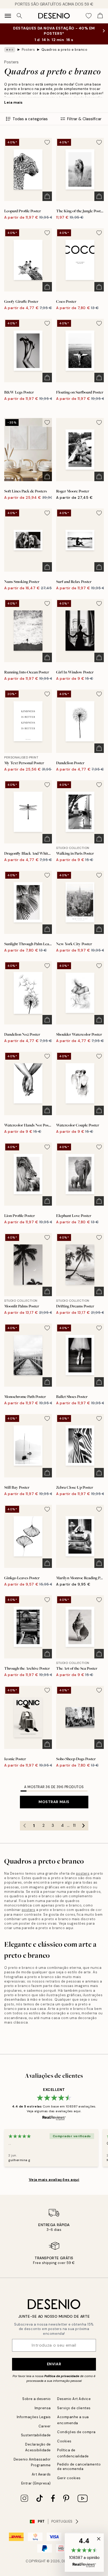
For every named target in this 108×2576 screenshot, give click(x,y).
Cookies (64, 2441)
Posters (28, 50)
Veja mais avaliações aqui (54, 2180)
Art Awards (41, 2474)
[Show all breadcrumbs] (10, 50)
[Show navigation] (8, 16)
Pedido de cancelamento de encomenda (79, 2467)
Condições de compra (76, 2432)
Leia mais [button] (13, 102)
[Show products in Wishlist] (89, 16)
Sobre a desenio (37, 2399)
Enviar (54, 2364)
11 (74, 1825)
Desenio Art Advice (74, 2399)
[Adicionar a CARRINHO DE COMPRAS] (47, 196)
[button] (84, 2553)
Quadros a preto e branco (64, 50)
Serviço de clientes (74, 2408)
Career (45, 2426)
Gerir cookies (69, 2478)
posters (83, 1873)
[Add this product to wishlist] (47, 142)
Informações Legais (34, 2417)
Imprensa (43, 2408)
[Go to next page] (84, 1826)
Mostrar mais (54, 1802)
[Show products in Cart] (100, 16)
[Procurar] (19, 16)
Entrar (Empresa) (36, 2483)
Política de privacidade (62, 2376)
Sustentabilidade (36, 2435)
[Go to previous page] (25, 1826)
